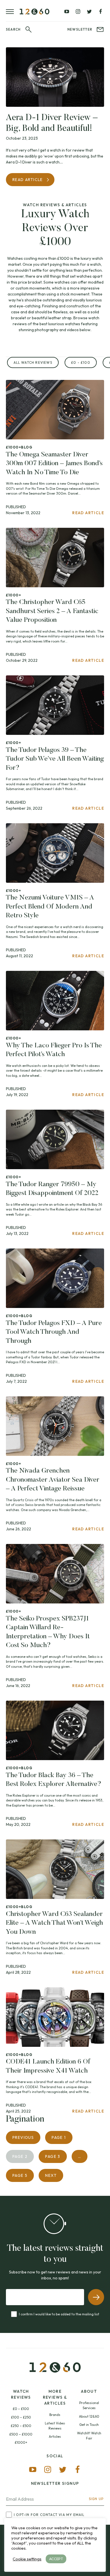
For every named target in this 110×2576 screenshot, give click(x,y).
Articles (55, 2436)
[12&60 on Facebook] (100, 12)
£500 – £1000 (21, 2434)
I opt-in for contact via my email (49, 2515)
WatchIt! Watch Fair (89, 2436)
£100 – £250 (21, 2417)
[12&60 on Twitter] (89, 12)
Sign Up (96, 2499)
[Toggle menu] (13, 11)
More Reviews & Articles (55, 2397)
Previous (23, 2137)
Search (13, 29)
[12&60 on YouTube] (67, 12)
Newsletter (80, 29)
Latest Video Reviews (55, 2426)
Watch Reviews (21, 2394)
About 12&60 (89, 2416)
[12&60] (35, 12)
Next (51, 2175)
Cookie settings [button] (27, 2559)
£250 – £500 (21, 2426)
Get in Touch (89, 2425)
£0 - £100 (81, 362)
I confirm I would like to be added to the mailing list (59, 2314)
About (89, 2391)
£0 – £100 (21, 2409)
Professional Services (89, 2405)
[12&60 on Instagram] (78, 12)
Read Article (28, 180)
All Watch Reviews (33, 362)
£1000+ (21, 2442)
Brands (55, 2415)
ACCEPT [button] (56, 2559)
